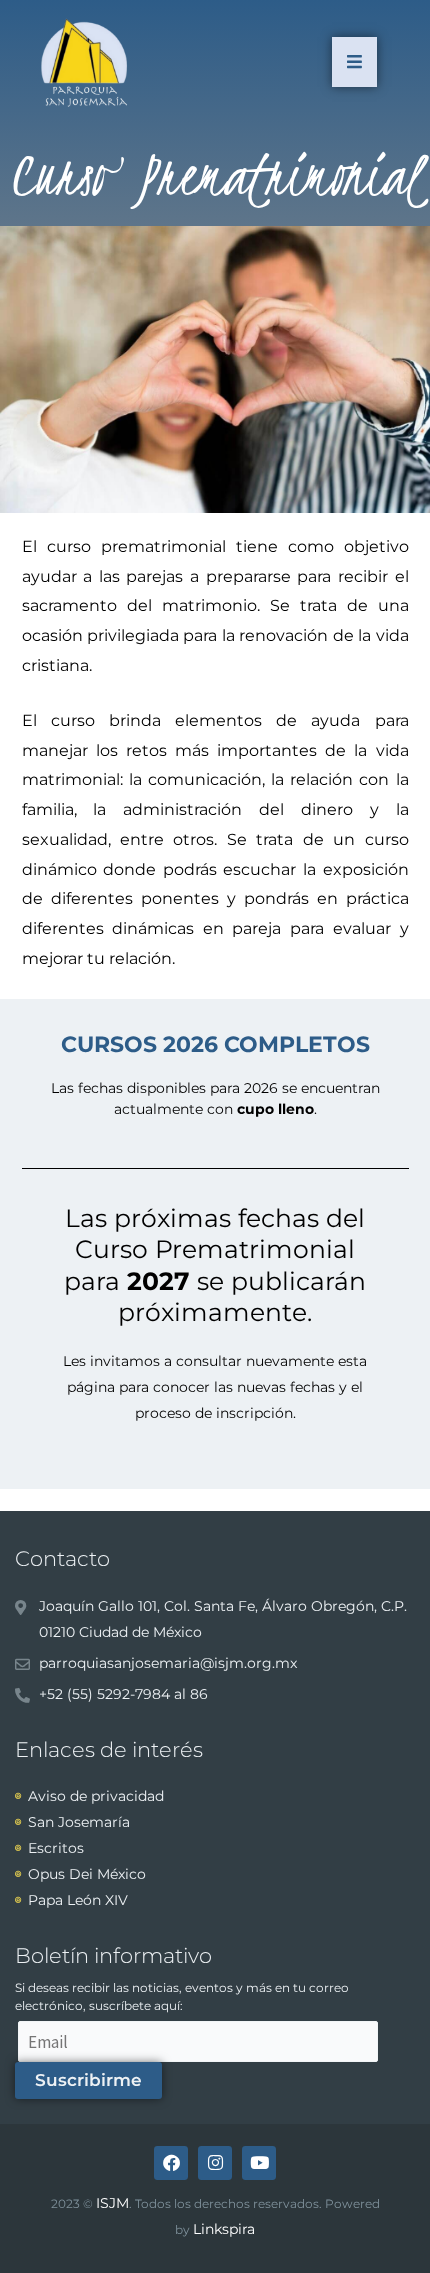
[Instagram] (215, 2163)
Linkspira (224, 2229)
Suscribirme (88, 2080)
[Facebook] (171, 2163)
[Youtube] (259, 2163)
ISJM (112, 2203)
